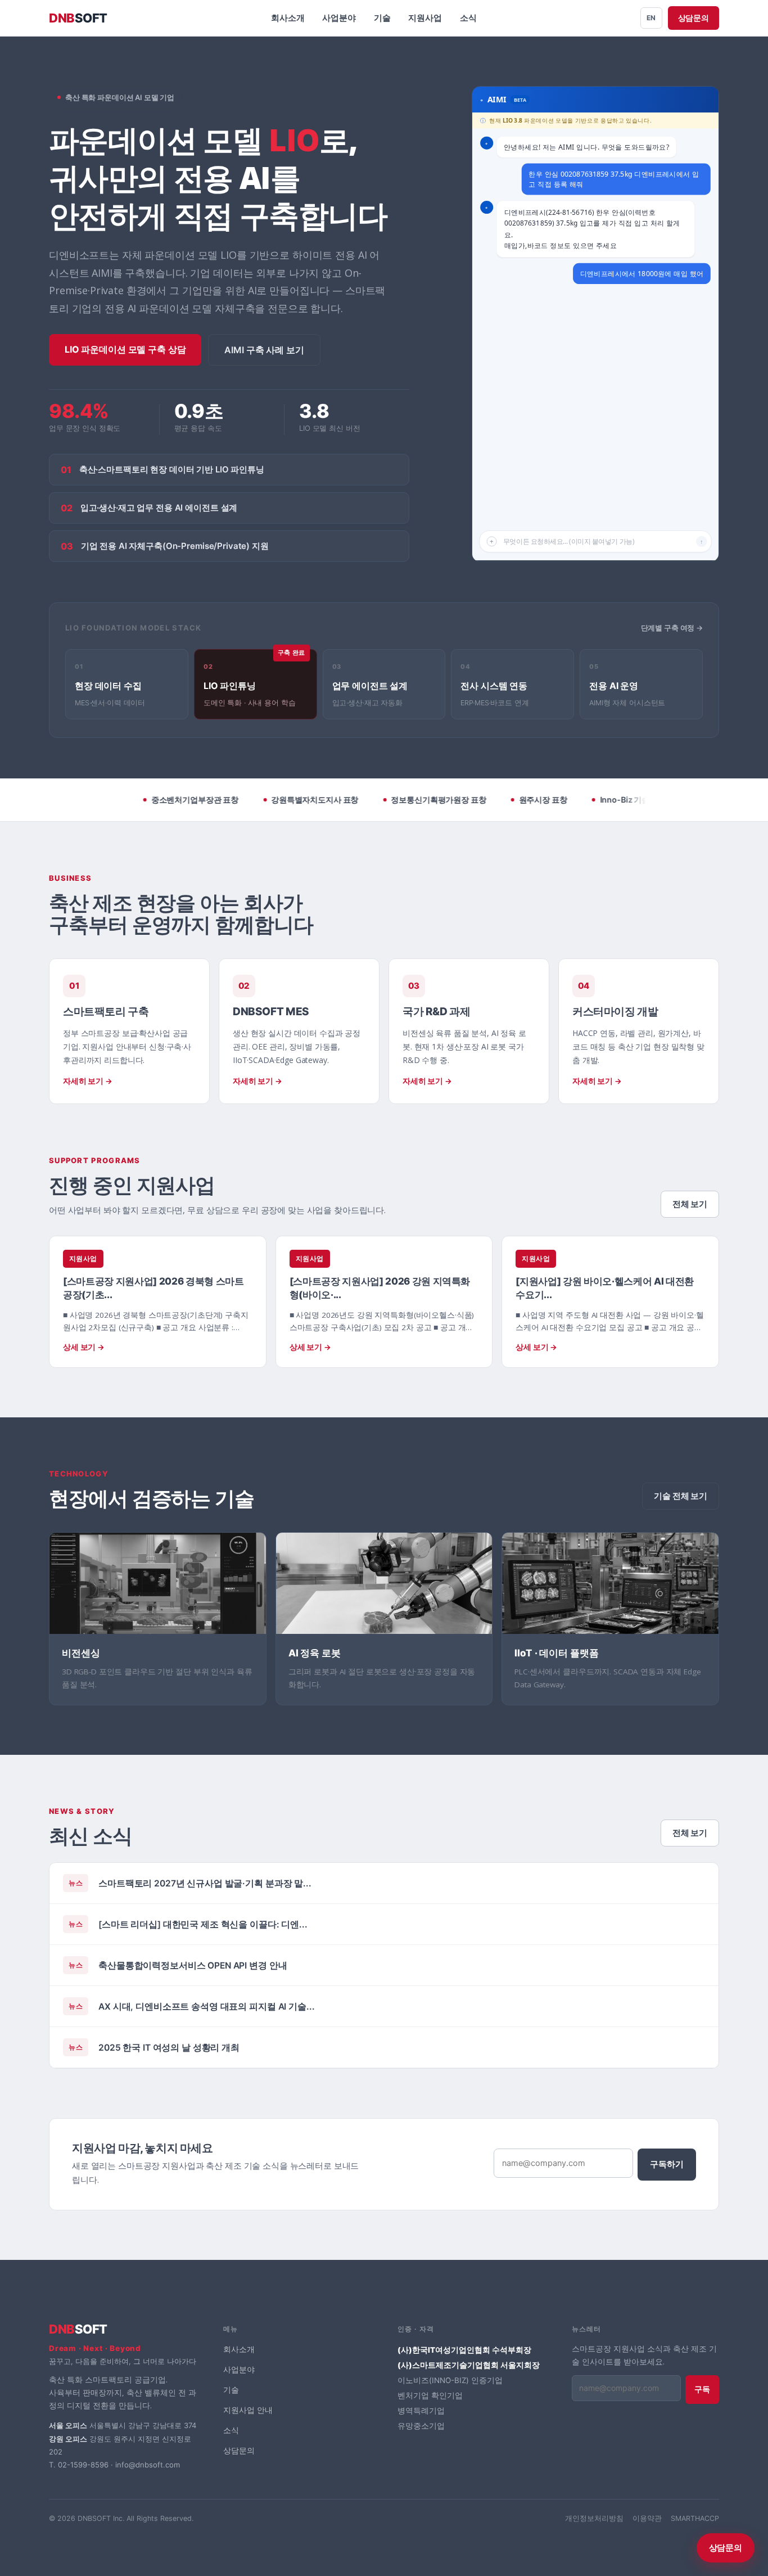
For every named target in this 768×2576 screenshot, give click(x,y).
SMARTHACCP (695, 2518)
